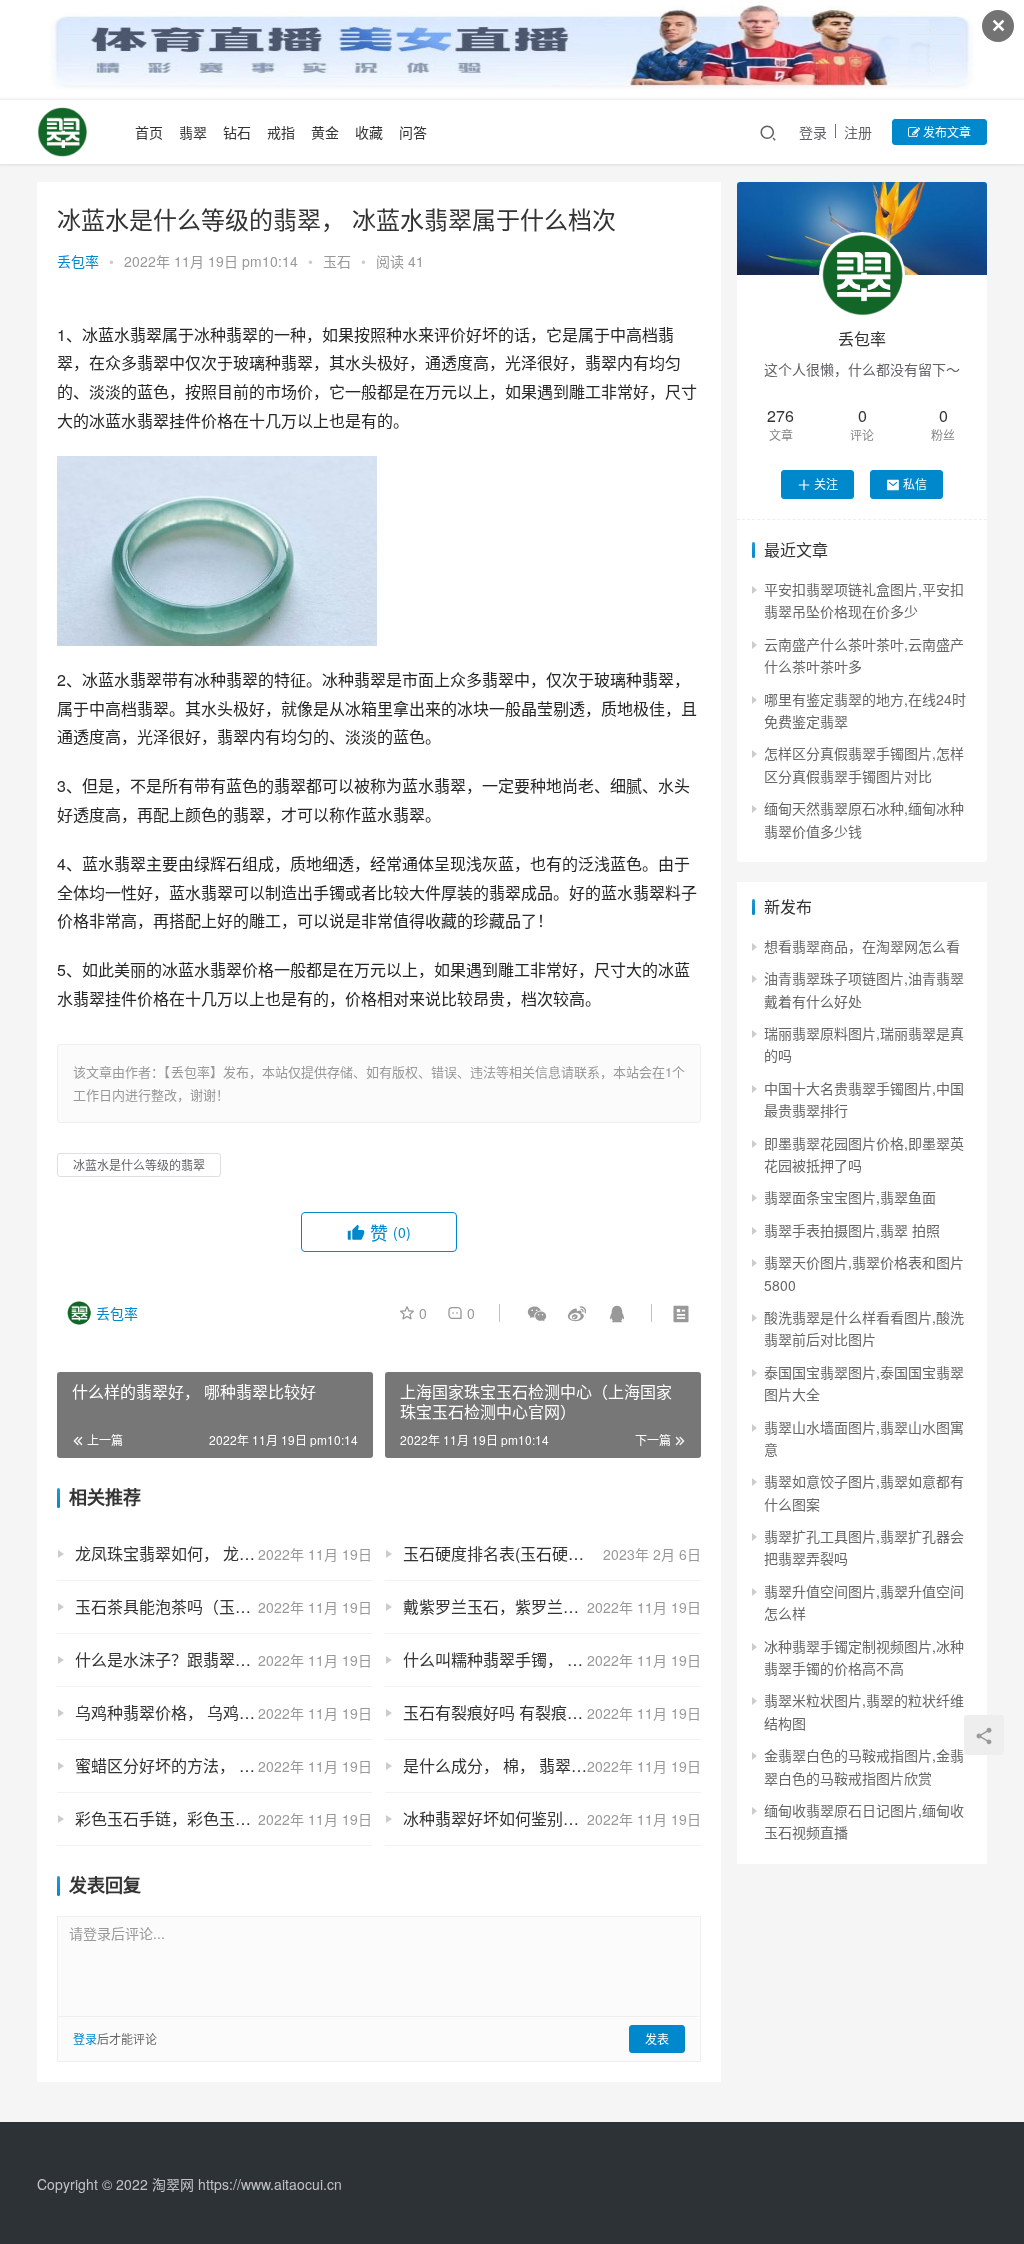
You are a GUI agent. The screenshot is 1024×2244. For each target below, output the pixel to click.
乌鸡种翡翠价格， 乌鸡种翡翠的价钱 (205, 1712)
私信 (915, 483)
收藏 (369, 132)
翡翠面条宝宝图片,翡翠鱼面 (850, 1197)
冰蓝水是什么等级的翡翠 (139, 1164)
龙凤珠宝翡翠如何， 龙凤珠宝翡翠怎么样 (221, 1553)
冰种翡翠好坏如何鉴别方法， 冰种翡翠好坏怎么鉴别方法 (551, 1818)
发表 (657, 2038)
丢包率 (78, 261)
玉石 (337, 261)
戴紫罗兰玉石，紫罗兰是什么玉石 (523, 1606)
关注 (826, 483)
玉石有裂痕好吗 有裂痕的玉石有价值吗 (541, 1712)
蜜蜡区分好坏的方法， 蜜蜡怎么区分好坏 (221, 1765)
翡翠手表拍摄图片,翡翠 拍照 (852, 1230)
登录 (813, 132)
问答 (413, 132)
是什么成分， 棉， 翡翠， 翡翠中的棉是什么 (551, 1765)
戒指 (281, 132)
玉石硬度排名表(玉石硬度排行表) (520, 1553)
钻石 (237, 132)
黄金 (325, 132)
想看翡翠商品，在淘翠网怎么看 (862, 946)
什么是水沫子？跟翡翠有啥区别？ (195, 1659)
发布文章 (945, 131)
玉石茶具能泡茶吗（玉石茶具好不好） (211, 1606)
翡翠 (193, 132)
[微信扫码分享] (537, 1313)
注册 (858, 132)
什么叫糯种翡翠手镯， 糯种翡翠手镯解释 (549, 1659)
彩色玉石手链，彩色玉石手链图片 (195, 1818)
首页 (149, 132)
